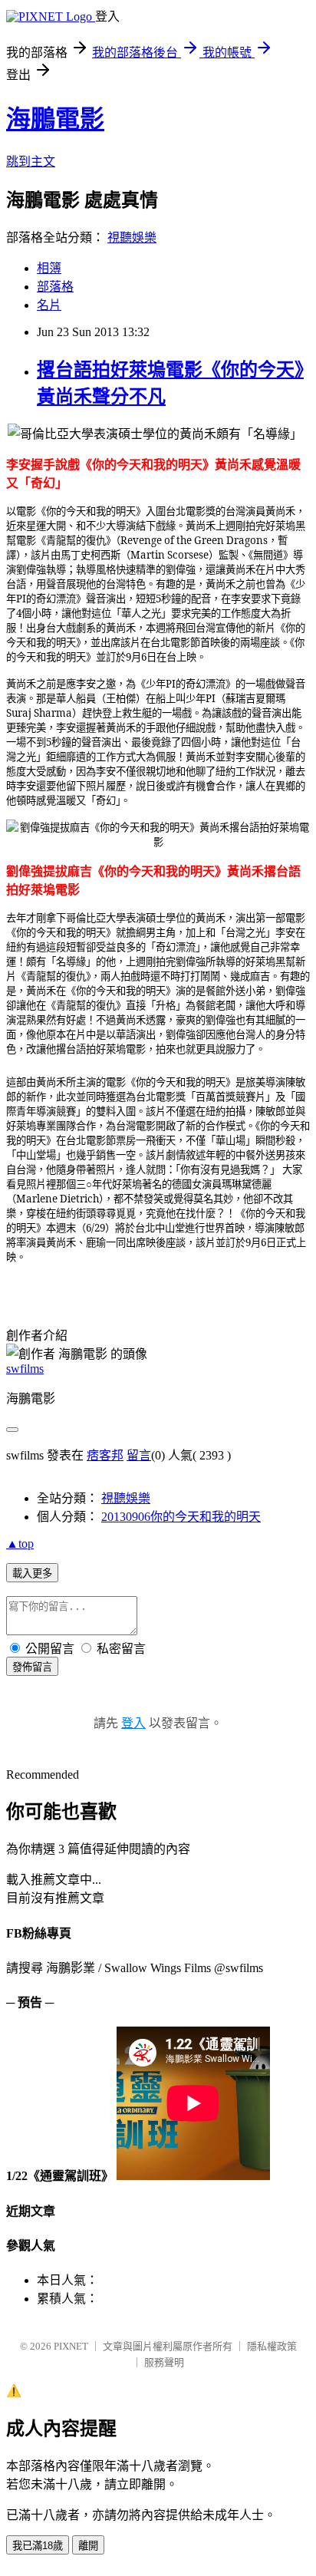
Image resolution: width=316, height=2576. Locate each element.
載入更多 (32, 1573)
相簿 (49, 268)
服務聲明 (164, 2362)
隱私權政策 (272, 2346)
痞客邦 (105, 1455)
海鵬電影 (55, 119)
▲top (20, 1544)
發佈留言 (32, 1667)
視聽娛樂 (132, 237)
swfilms (25, 1369)
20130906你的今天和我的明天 (181, 1517)
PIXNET (71, 2346)
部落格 (55, 287)
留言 (139, 1455)
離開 (88, 2546)
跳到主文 (31, 162)
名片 (49, 305)
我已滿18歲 (38, 2546)
